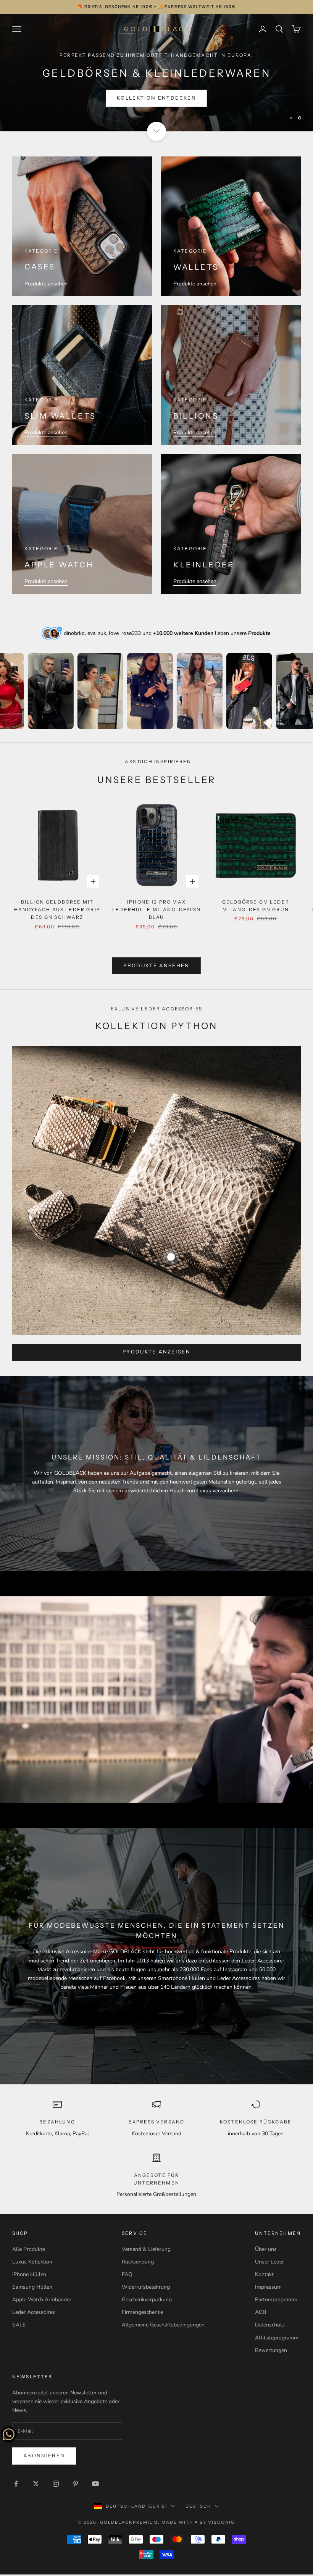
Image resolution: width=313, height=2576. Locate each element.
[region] (156, 74)
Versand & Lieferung (146, 2251)
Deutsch (198, 2508)
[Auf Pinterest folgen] (76, 2485)
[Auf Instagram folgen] (56, 2485)
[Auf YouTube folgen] (95, 2485)
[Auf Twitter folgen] (36, 2485)
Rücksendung (138, 2264)
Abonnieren (44, 2457)
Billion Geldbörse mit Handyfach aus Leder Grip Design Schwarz (57, 911)
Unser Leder (269, 2264)
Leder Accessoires (34, 2314)
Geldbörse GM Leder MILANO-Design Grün (256, 907)
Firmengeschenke (142, 2314)
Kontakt (264, 2276)
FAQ (127, 2276)
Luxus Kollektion (32, 2264)
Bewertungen (271, 2352)
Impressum (268, 2289)
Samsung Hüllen (32, 2289)
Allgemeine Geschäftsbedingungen (163, 2327)
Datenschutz (270, 2327)
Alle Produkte (29, 2251)
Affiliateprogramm (277, 2339)
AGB (261, 2314)
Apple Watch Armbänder (42, 2301)
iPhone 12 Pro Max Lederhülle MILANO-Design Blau (156, 911)
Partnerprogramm (276, 2301)
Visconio (222, 2524)
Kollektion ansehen (156, 100)
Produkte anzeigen (156, 1354)
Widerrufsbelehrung (146, 2289)
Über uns (266, 2251)
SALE (19, 2327)
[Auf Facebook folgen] (16, 2485)
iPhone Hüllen (29, 2276)
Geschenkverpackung (147, 2301)
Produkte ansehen (46, 286)
